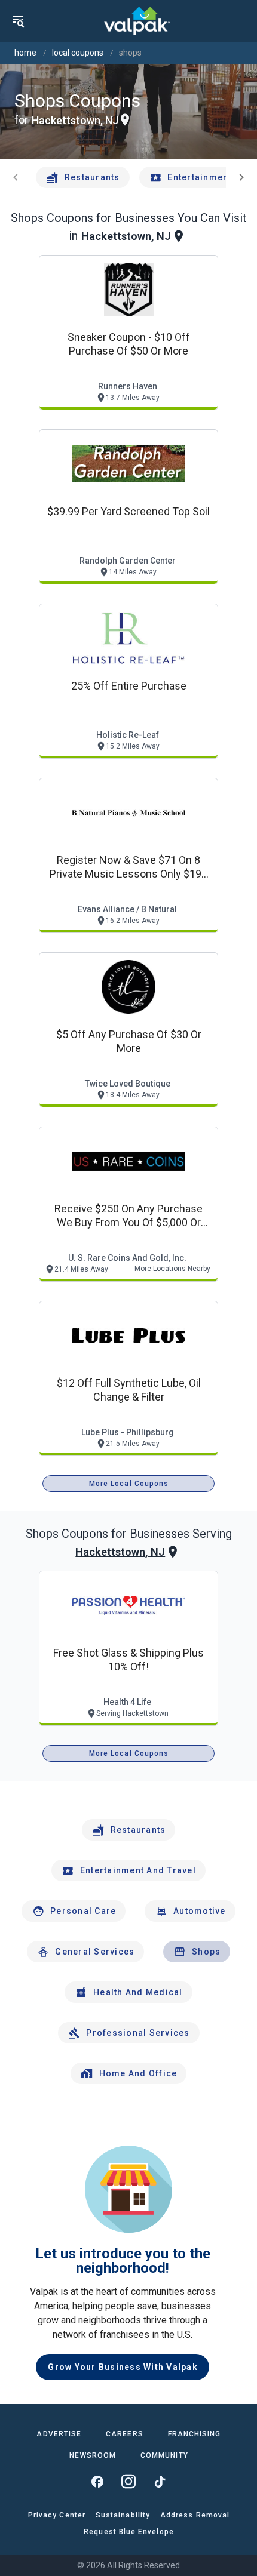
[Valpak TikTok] (160, 2482)
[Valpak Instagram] (128, 2482)
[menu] (18, 21)
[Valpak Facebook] (97, 2482)
